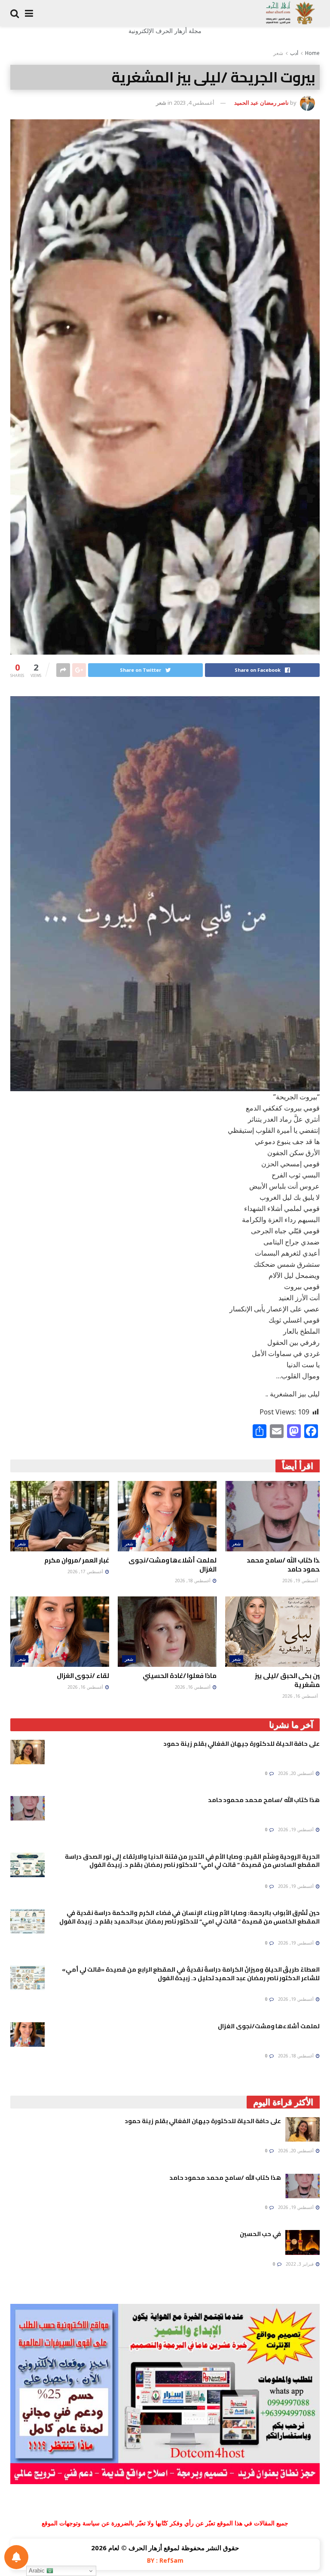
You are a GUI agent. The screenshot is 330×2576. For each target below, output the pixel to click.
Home (312, 53)
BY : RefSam (165, 2560)
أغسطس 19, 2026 (301, 1581)
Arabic (38, 2571)
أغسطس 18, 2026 (193, 1581)
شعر (278, 53)
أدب (294, 53)
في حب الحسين (260, 2234)
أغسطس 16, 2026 (301, 1696)
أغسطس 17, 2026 (86, 1572)
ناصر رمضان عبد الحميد (261, 103)
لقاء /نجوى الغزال (83, 1676)
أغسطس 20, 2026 (296, 1773)
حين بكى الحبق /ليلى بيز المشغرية (289, 1680)
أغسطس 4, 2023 (194, 103)
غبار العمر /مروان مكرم (77, 1560)
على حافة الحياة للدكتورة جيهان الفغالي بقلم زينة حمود (241, 1744)
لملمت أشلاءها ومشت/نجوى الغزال (173, 1565)
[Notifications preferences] (16, 2557)
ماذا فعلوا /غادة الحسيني (180, 1676)
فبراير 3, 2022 (300, 2264)
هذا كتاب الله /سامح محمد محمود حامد (285, 1565)
